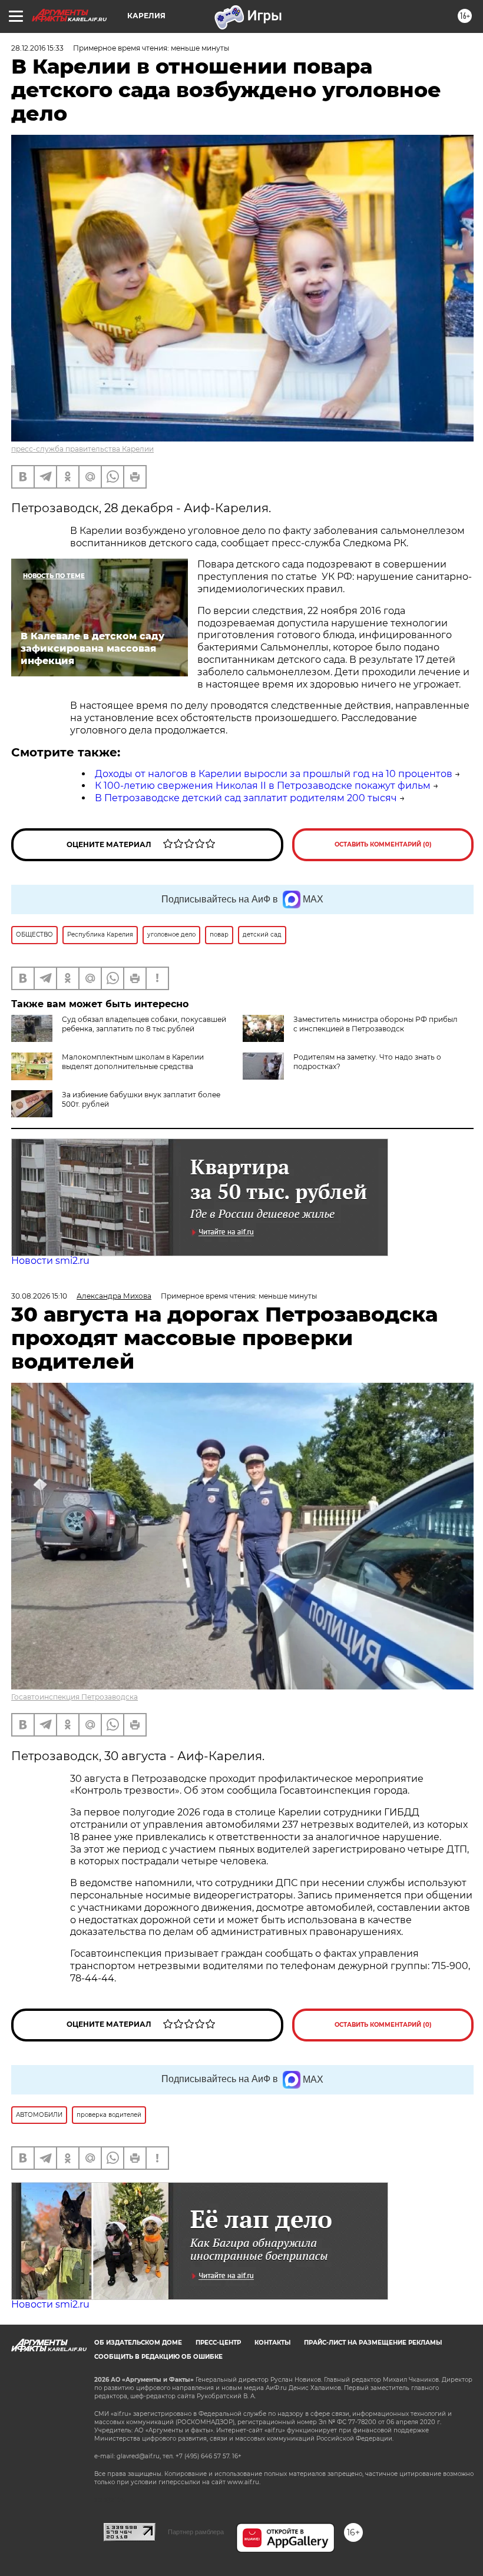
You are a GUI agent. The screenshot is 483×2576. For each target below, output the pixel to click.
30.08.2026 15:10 (39, 1296)
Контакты (272, 2343)
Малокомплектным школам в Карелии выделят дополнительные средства (133, 1062)
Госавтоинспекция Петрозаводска (75, 1697)
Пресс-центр (218, 2343)
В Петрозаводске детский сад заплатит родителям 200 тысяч (246, 798)
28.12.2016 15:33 (37, 48)
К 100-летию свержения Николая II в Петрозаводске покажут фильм (263, 786)
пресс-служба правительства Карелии (82, 449)
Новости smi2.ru (50, 1261)
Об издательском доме (138, 2343)
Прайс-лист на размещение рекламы (373, 2343)
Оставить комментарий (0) (383, 844)
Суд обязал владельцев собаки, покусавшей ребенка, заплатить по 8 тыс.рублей (144, 1024)
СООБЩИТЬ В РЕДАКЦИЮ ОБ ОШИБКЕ (158, 2357)
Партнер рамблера (196, 2532)
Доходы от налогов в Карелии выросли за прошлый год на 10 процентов (274, 774)
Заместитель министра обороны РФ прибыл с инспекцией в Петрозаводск (376, 1024)
